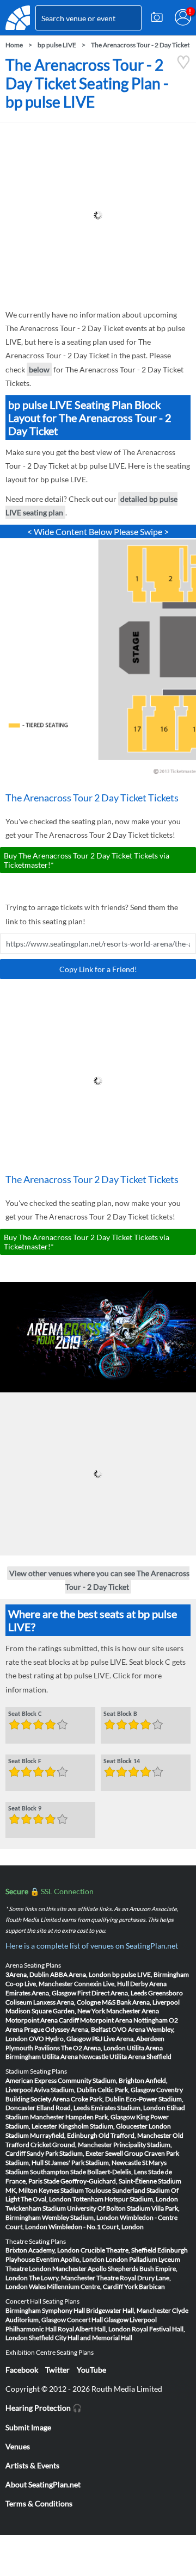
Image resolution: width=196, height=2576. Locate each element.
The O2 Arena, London (93, 2048)
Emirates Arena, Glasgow (41, 1993)
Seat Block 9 (25, 1809)
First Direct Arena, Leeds (112, 1993)
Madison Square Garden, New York (55, 2011)
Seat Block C (25, 1714)
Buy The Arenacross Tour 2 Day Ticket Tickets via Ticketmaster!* (87, 860)
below (39, 369)
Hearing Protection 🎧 (44, 2408)
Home (14, 45)
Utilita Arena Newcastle (75, 2057)
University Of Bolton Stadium (109, 2208)
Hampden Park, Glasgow (100, 2117)
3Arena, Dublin (27, 1974)
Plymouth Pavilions (33, 2048)
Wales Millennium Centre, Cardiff (76, 2286)
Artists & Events (32, 2465)
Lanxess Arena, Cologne (67, 2002)
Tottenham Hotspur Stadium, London (125, 2199)
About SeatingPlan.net (43, 2484)
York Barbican (145, 2286)
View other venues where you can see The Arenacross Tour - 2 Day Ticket (99, 1579)
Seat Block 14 (122, 1762)
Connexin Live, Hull (102, 1984)
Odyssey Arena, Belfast (78, 2029)
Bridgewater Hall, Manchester (128, 2310)
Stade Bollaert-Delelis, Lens (109, 2172)
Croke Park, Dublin (98, 2099)
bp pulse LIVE (57, 45)
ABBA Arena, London (81, 1974)
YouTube (91, 2370)
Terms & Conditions (39, 2503)
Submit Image (28, 2427)
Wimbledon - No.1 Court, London (96, 2227)
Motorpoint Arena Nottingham (124, 2020)
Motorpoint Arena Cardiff (42, 2020)
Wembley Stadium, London (80, 2217)
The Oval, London (46, 2199)
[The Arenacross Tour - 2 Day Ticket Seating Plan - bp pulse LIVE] (183, 67)
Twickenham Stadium (36, 2208)
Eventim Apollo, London (70, 2259)
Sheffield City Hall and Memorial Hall (81, 2338)
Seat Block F (25, 1762)
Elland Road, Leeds (63, 2108)
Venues (18, 2446)
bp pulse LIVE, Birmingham (151, 1974)
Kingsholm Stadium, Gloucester (103, 2126)
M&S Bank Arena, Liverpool (141, 2002)
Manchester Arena (133, 2011)
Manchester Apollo (79, 2269)
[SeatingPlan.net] (18, 18)
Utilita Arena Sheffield (140, 2057)
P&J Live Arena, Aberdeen (128, 2039)
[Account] (183, 17)
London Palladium (131, 2259)
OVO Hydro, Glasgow (60, 2039)
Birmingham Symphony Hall (45, 2310)
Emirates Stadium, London (128, 2108)
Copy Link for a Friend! (98, 969)
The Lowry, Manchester (62, 2278)
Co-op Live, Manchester (39, 1984)
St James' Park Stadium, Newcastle (93, 2163)
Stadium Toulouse (86, 2190)
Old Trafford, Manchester (135, 2135)
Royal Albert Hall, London (94, 2329)
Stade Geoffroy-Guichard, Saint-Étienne (100, 2181)
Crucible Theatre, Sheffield (118, 2250)
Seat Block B (120, 1714)
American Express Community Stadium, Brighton (75, 2080)
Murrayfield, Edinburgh (64, 2135)
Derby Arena (148, 1984)
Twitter (57, 2370)
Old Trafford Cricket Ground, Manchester (94, 2140)
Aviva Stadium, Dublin (65, 2090)
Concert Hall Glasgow (98, 2320)
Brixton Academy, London (42, 2250)
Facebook (22, 2370)
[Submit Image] (157, 17)
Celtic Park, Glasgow (126, 2090)
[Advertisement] (98, 215)
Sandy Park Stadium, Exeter (65, 2153)
